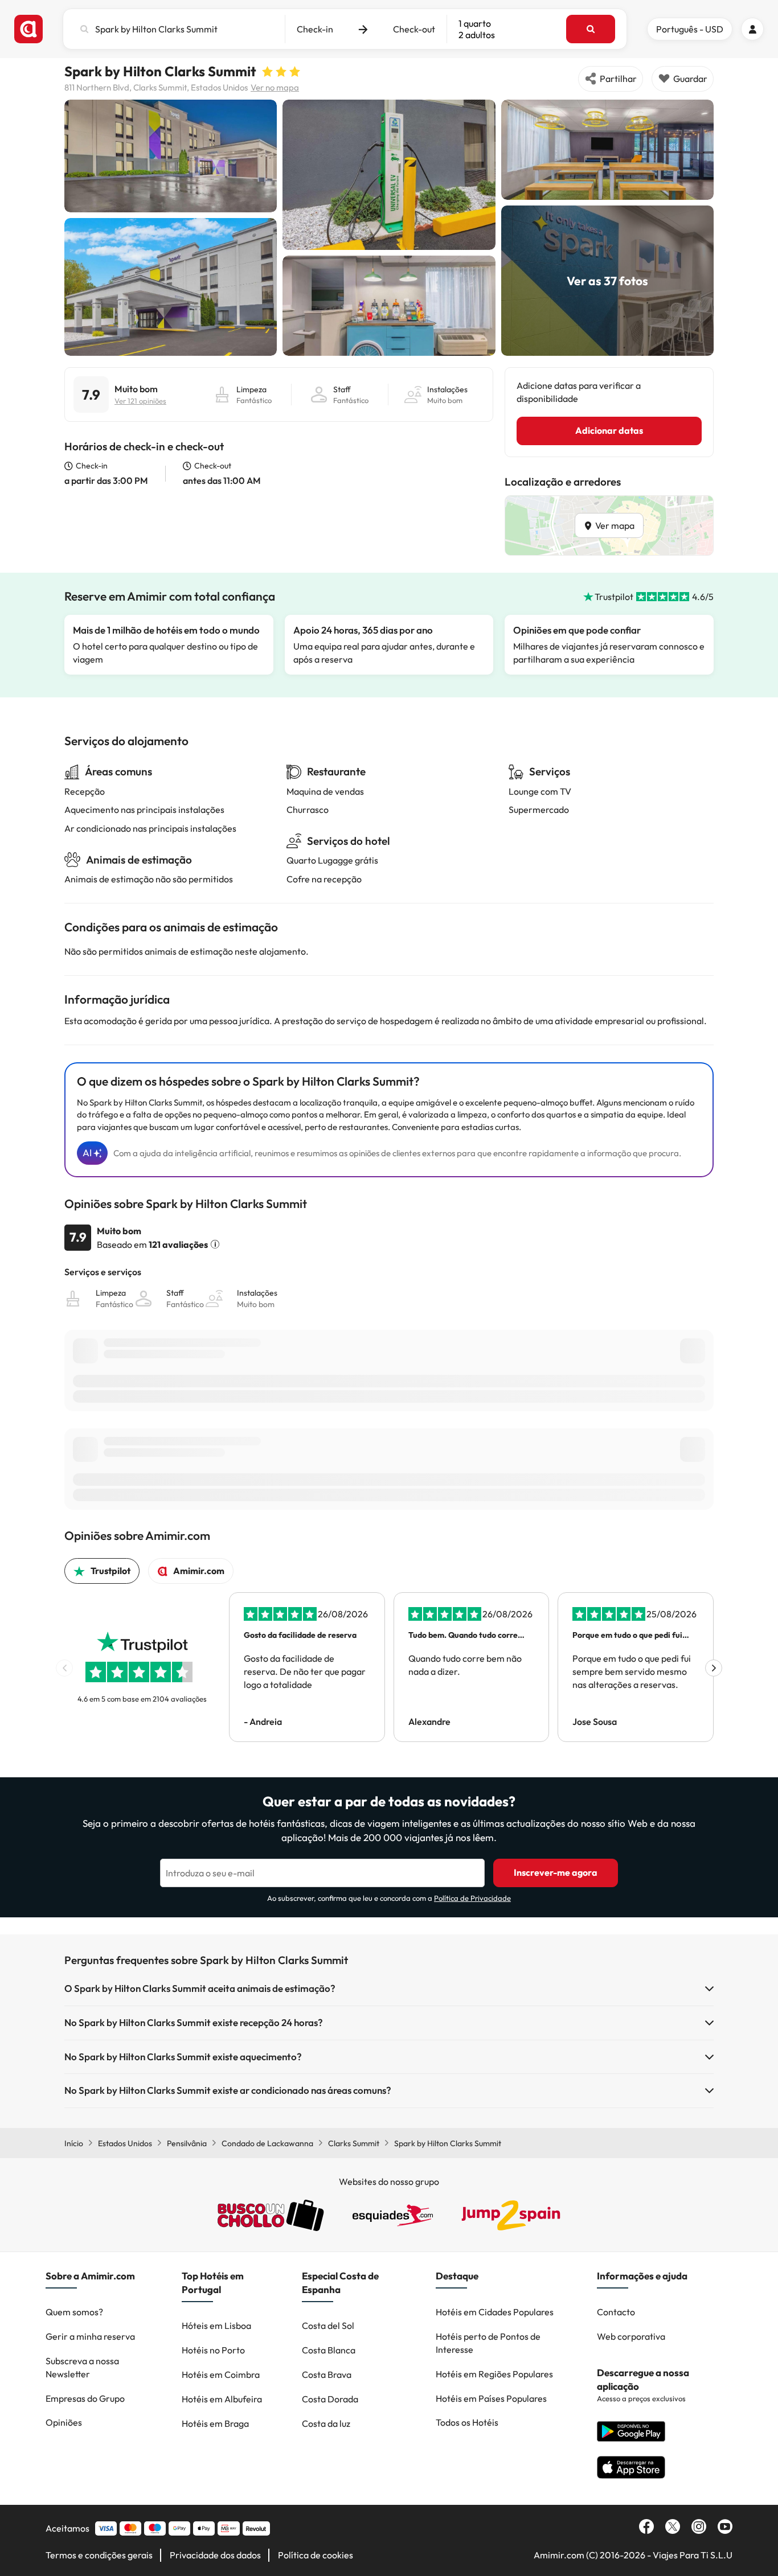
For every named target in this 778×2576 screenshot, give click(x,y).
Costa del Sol (328, 2326)
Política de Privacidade (472, 1898)
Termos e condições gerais (99, 2555)
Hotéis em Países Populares (491, 2398)
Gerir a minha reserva (90, 2336)
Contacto (616, 2312)
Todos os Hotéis (467, 2422)
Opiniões (64, 2422)
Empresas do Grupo (85, 2398)
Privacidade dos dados (215, 2555)
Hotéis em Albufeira (222, 2399)
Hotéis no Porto (213, 2350)
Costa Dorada (330, 2399)
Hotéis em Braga (215, 2423)
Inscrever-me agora (556, 1872)
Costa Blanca (329, 2350)
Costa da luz (326, 2423)
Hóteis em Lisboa (216, 2326)
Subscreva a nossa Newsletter (82, 2367)
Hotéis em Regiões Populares (494, 2374)
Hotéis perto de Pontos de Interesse (488, 2343)
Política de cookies (316, 2555)
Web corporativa (631, 2336)
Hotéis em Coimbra (221, 2374)
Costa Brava (327, 2374)
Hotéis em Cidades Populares (495, 2312)
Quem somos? (74, 2312)
